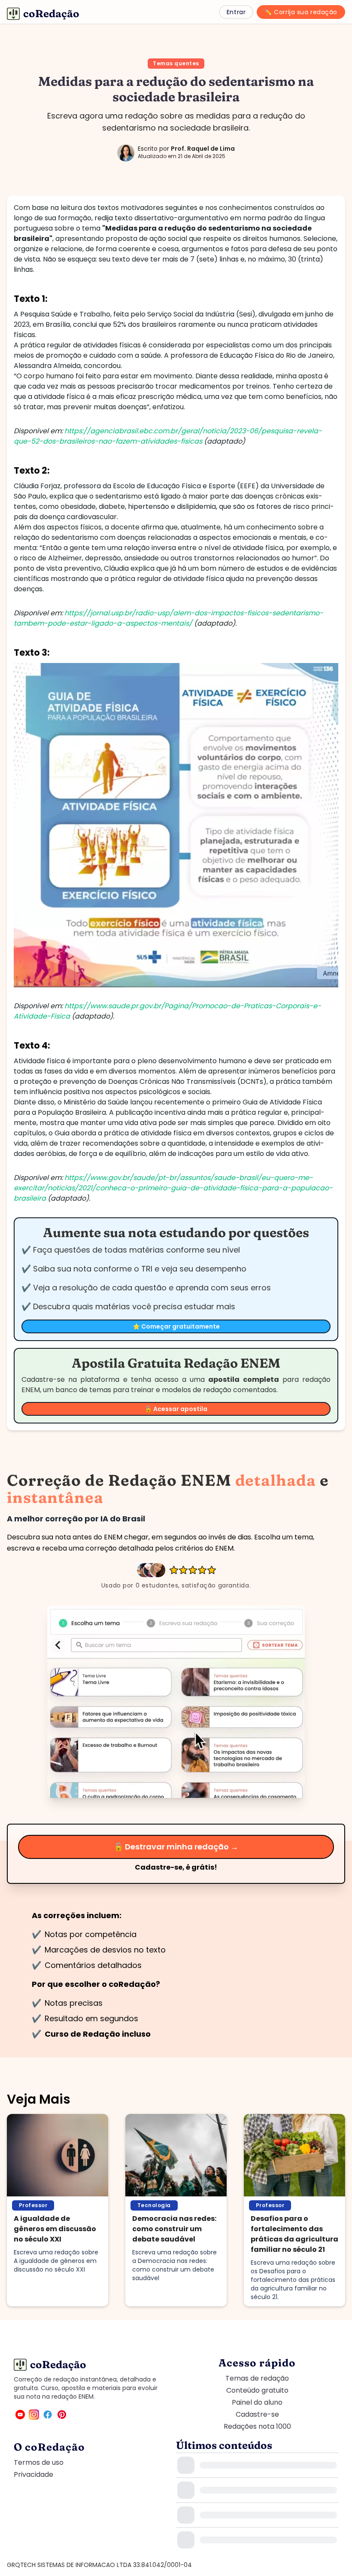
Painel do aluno (257, 2402)
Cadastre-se (257, 2414)
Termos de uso (39, 2462)
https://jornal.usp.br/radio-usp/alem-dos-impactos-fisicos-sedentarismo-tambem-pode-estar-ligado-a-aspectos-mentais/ (168, 618)
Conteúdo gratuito (257, 2390)
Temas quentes (176, 63)
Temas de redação (257, 2378)
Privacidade (33, 2474)
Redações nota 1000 (257, 2426)
